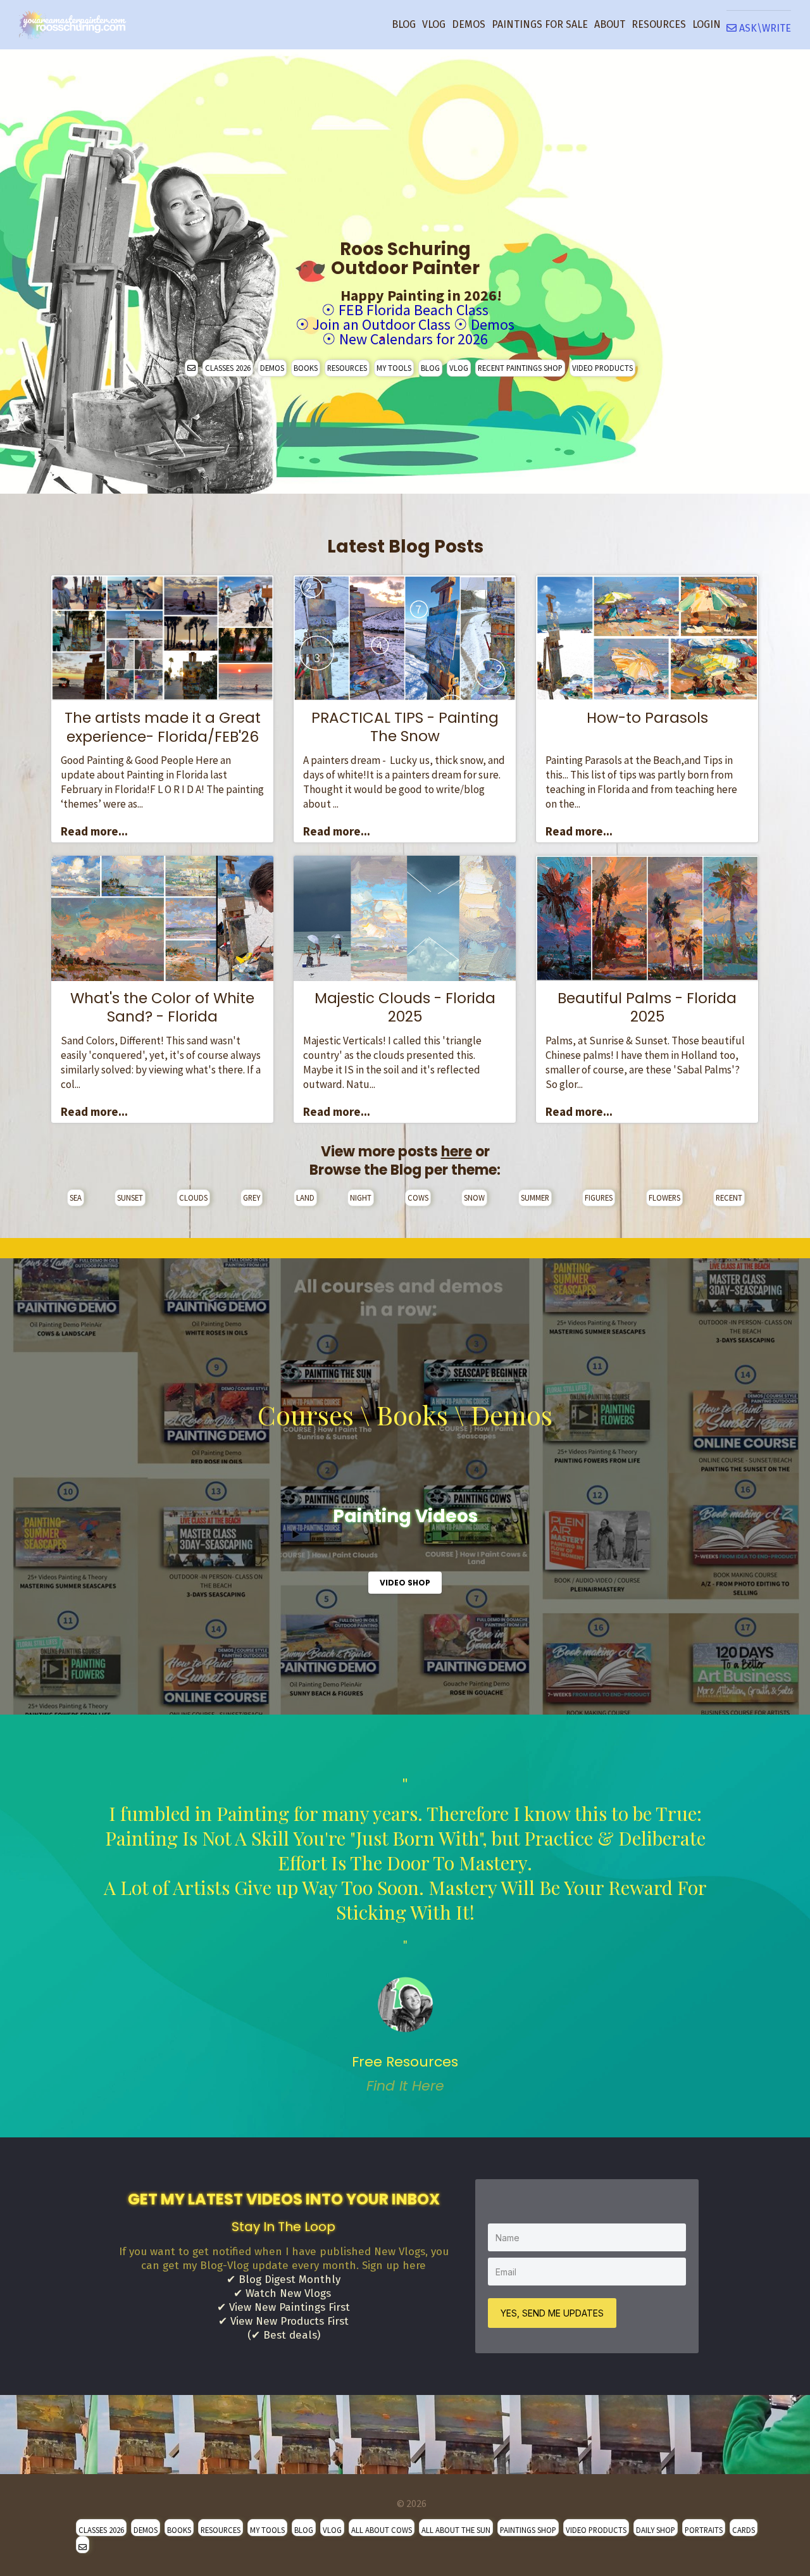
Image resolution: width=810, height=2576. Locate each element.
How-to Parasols (647, 718)
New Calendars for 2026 (414, 339)
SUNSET (130, 1197)
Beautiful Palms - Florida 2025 (647, 1008)
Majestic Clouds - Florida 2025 (405, 1008)
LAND (305, 1197)
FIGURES (599, 1197)
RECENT (729, 1197)
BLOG (404, 24)
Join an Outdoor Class (382, 324)
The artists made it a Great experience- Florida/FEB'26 (163, 727)
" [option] (405, 1935)
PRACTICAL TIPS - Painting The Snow (405, 727)
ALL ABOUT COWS (382, 2530)
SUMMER (535, 1197)
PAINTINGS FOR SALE (540, 24)
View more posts (396, 1152)
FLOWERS (664, 1197)
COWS (418, 1197)
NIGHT (361, 1197)
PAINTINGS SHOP (528, 2530)
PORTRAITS (704, 2530)
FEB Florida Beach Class (414, 310)
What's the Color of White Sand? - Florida (162, 1008)
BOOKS (306, 368)
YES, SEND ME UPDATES (552, 2313)
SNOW (474, 1197)
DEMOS (469, 24)
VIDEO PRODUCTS (602, 368)
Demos (493, 324)
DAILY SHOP (656, 2530)
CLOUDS (193, 1197)
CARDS (744, 2530)
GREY (252, 1197)
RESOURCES (659, 24)
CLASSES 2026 (228, 368)
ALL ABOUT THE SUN (456, 2530)
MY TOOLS (394, 368)
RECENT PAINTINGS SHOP (520, 368)
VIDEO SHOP (405, 1583)
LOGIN (707, 24)
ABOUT (610, 24)
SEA (76, 1197)
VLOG (434, 24)
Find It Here (405, 2086)
